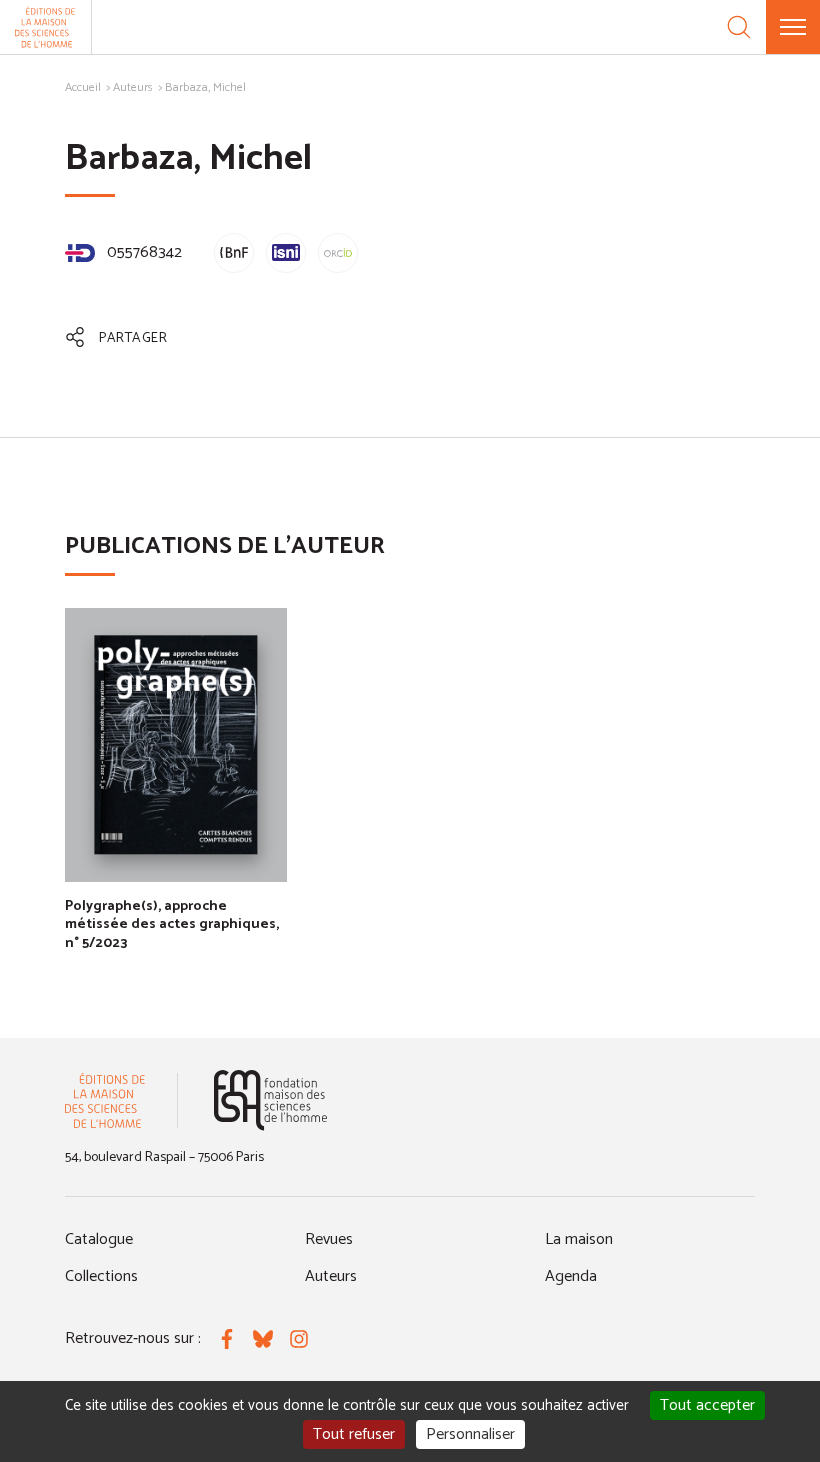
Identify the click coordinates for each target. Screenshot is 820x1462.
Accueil (83, 87)
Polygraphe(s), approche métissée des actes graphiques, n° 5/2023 (172, 924)
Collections (101, 1276)
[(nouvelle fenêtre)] (270, 1100)
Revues (329, 1239)
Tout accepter (707, 1405)
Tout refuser (354, 1434)
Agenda (571, 1276)
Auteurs (133, 87)
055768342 (142, 252)
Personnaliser (470, 1434)
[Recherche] (739, 27)
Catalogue (99, 1239)
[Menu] (793, 27)
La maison (579, 1239)
